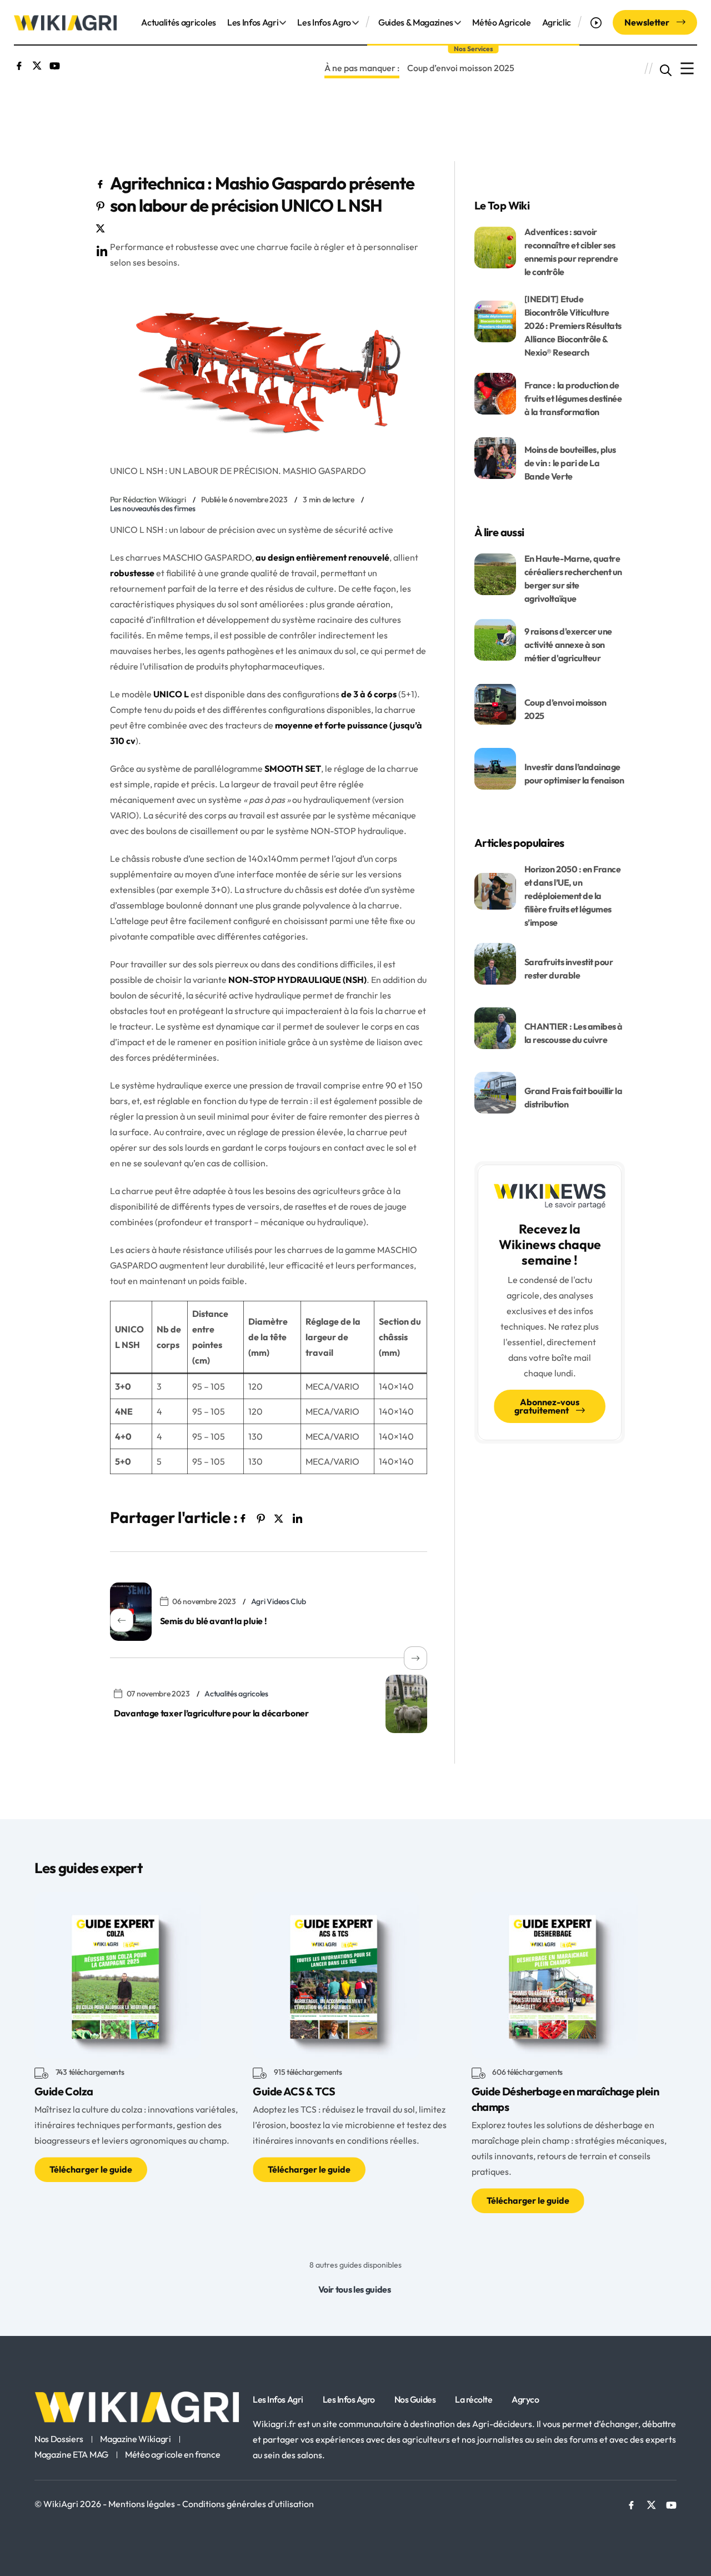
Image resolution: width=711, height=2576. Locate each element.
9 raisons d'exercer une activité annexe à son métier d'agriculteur (568, 645)
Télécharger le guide (91, 2169)
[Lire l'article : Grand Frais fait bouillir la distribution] (495, 1091)
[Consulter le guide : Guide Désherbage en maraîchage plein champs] (555, 1974)
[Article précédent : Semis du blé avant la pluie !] (131, 1612)
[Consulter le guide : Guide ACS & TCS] (336, 1974)
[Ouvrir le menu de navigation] (687, 69)
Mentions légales (142, 2504)
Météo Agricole (502, 22)
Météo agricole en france (172, 2455)
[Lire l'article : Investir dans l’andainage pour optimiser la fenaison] (495, 767)
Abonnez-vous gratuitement (547, 1406)
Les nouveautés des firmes (153, 508)
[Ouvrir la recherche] (666, 69)
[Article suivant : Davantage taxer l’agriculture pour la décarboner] (406, 1704)
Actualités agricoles (179, 22)
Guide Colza (64, 2091)
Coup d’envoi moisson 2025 (461, 68)
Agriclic (557, 22)
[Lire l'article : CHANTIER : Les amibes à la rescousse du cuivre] (495, 1027)
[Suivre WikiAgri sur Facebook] (19, 64)
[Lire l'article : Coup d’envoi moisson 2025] (495, 703)
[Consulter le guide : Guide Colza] (118, 1974)
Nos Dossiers (59, 2439)
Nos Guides (415, 2399)
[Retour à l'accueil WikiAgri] (137, 2407)
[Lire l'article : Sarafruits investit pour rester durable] (495, 962)
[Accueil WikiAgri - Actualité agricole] (65, 22)
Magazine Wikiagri (136, 2439)
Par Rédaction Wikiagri (148, 500)
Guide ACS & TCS (294, 2091)
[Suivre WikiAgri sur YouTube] (55, 64)
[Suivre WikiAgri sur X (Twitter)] (37, 64)
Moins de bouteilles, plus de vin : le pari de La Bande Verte (570, 463)
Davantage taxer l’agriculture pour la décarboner (211, 1713)
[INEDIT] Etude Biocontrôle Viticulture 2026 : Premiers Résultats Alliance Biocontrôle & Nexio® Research (573, 326)
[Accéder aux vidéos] (597, 22)
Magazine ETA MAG (71, 2455)
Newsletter (648, 22)
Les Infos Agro (324, 22)
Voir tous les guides (355, 2289)
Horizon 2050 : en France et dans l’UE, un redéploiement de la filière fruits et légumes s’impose (572, 896)
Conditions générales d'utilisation (248, 2504)
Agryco (525, 2399)
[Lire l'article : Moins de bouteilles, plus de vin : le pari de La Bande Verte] (495, 457)
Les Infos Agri (253, 22)
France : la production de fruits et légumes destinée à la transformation (573, 398)
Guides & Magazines (416, 22)
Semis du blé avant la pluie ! (214, 1621)
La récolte (474, 2399)
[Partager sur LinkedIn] (101, 249)
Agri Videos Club (279, 1601)
